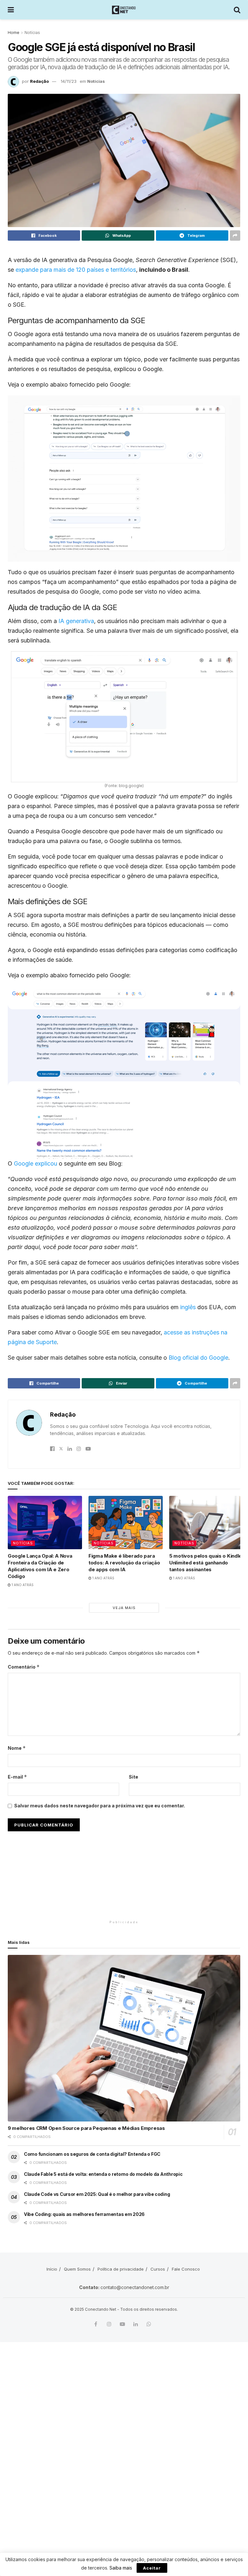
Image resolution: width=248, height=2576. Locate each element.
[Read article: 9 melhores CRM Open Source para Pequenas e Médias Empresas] (124, 2038)
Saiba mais (121, 2568)
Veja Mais (124, 1608)
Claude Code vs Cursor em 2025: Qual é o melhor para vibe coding (97, 2194)
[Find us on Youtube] (122, 2324)
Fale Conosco (186, 2269)
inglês (188, 1307)
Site (134, 1777)
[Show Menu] (11, 10)
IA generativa (76, 621)
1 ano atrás (22, 1585)
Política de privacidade (121, 2269)
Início (52, 2269)
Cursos (158, 2269)
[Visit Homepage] (124, 10)
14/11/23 (69, 81)
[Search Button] (237, 10)
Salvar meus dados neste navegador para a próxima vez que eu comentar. (100, 1806)
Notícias (32, 33)
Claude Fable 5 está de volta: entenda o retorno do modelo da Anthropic (103, 2174)
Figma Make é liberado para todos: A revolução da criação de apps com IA (124, 1563)
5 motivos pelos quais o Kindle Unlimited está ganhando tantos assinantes (206, 1563)
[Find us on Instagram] (109, 2324)
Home (14, 33)
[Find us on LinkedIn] (136, 2324)
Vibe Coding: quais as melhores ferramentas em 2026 (84, 2214)
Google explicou (36, 1163)
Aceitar (152, 2568)
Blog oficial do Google (198, 1358)
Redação (39, 81)
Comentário (24, 1667)
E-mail (17, 1777)
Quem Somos (77, 2269)
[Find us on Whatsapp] (149, 2324)
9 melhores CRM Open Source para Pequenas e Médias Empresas (86, 2128)
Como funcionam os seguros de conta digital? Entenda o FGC (92, 2154)
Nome (17, 1748)
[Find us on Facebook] (96, 2324)
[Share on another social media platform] (235, 236)
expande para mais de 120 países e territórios (76, 270)
